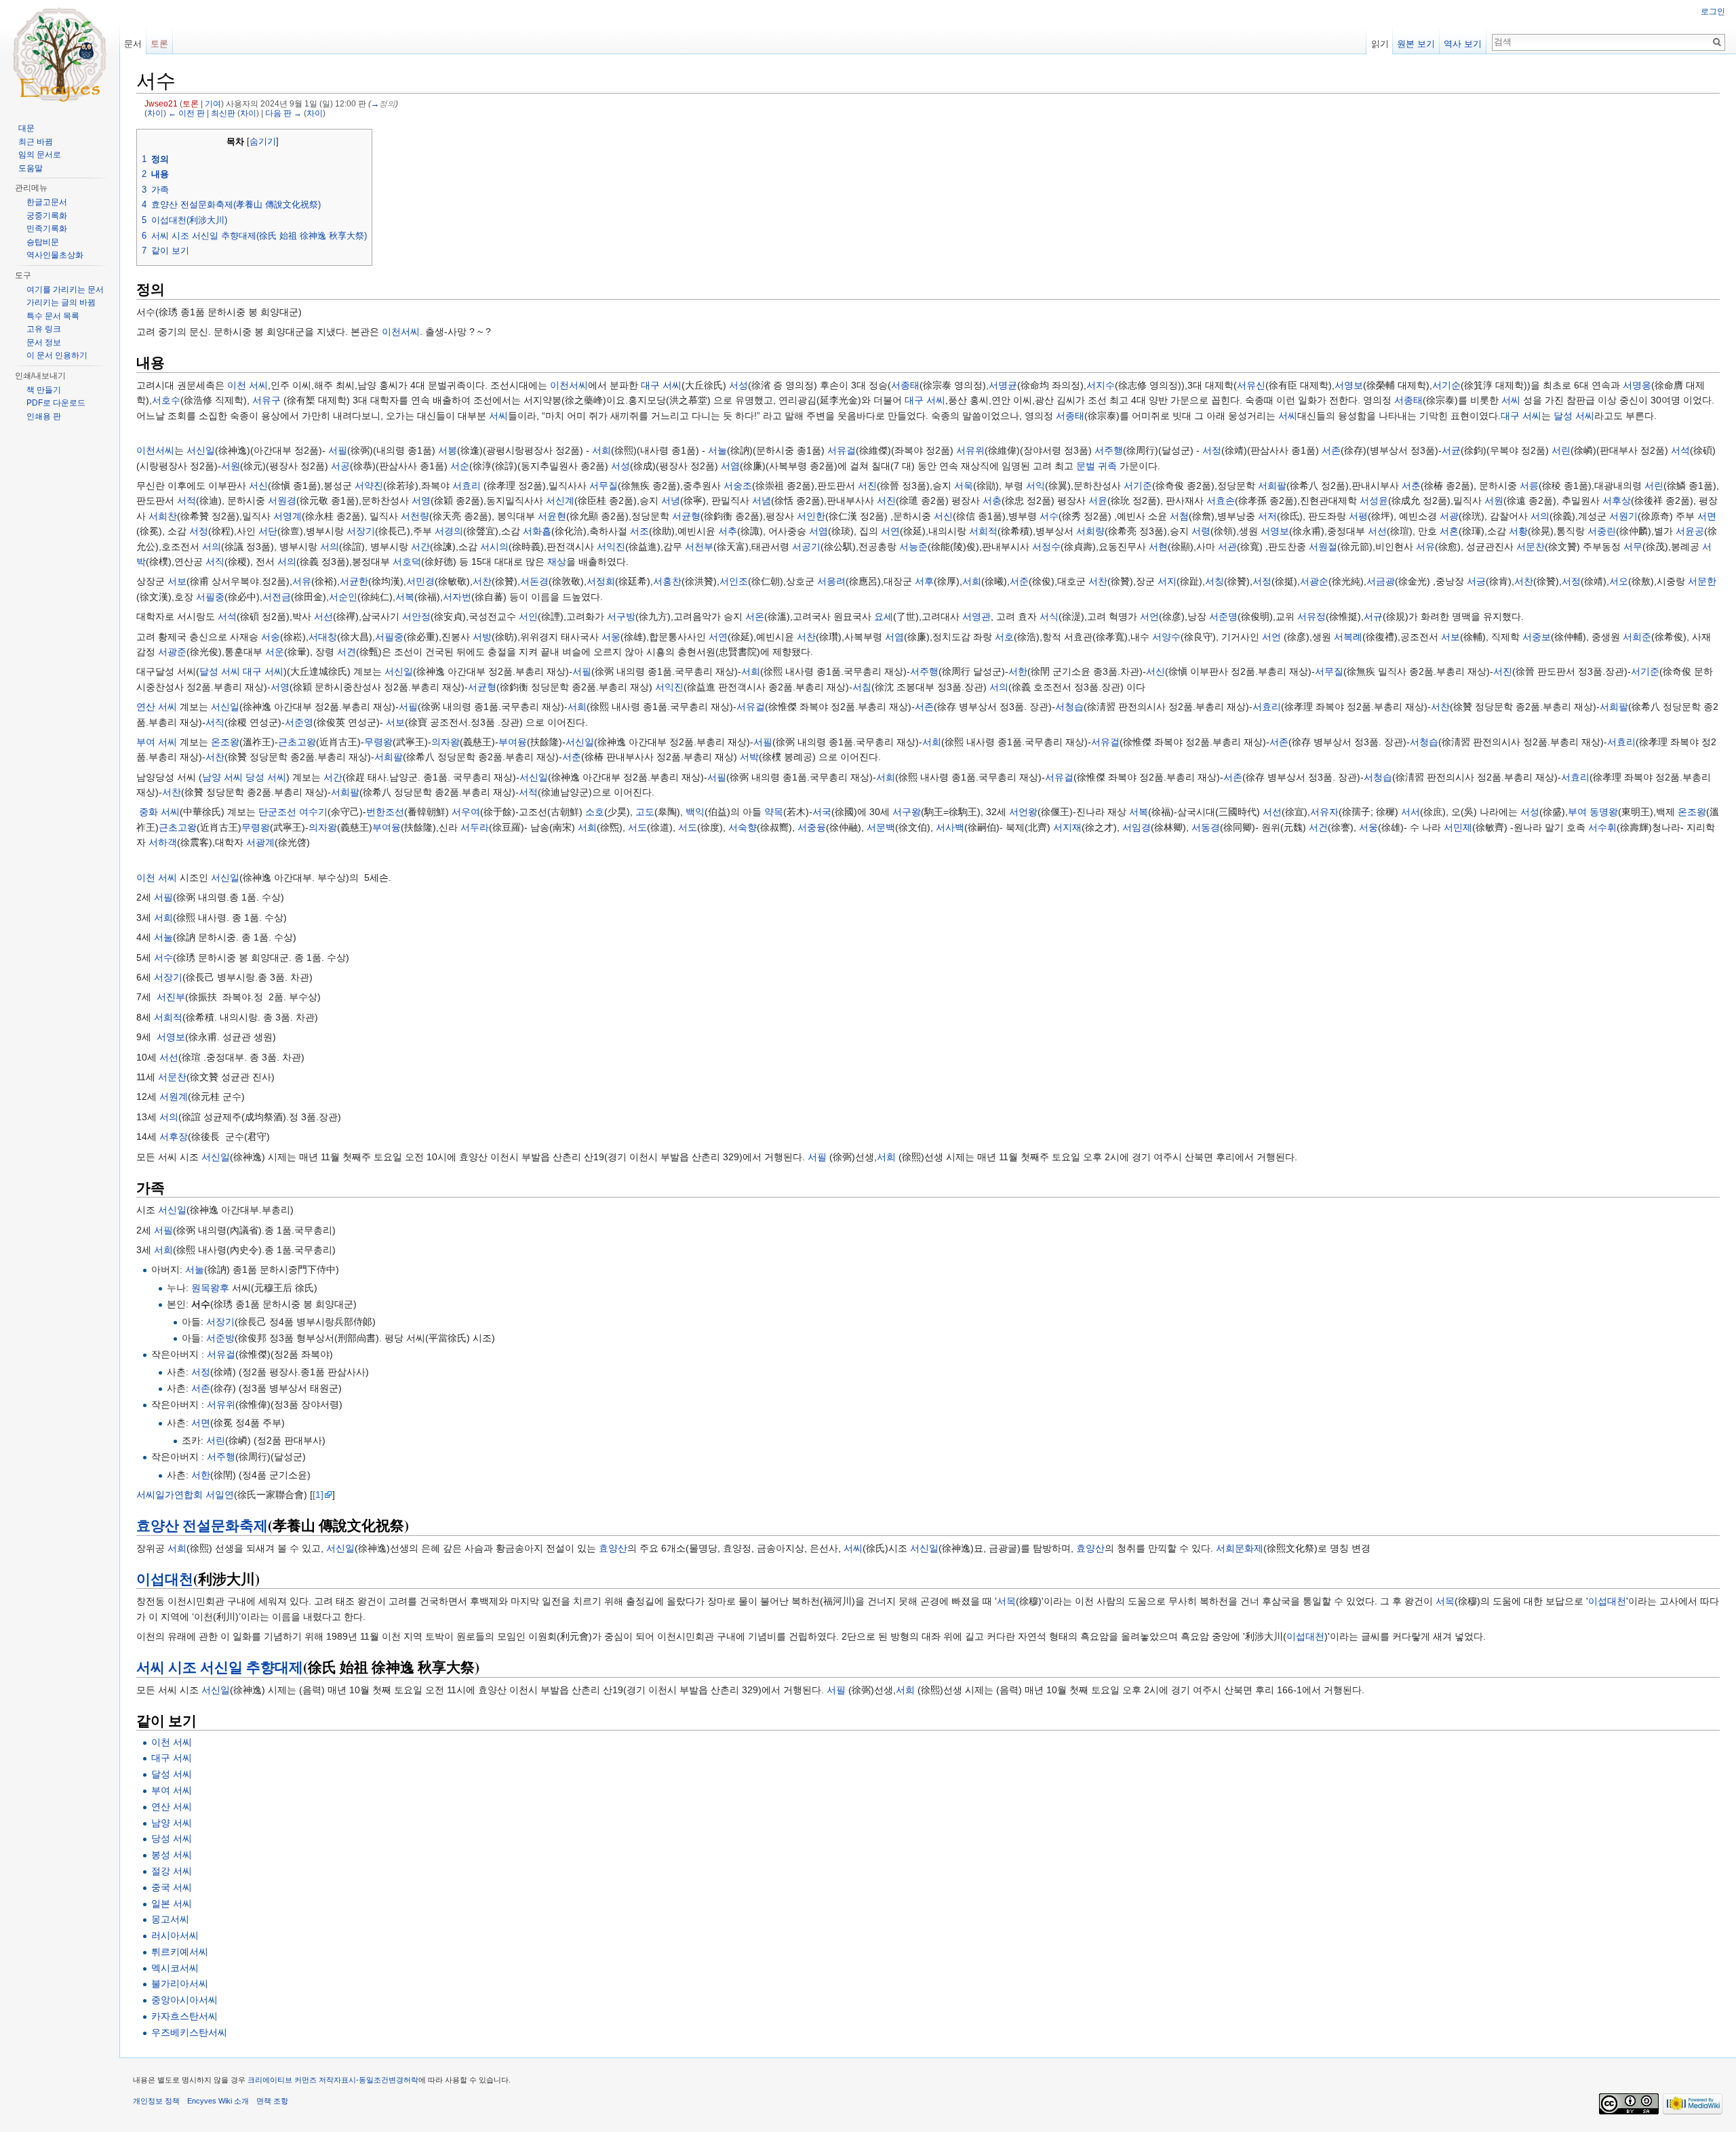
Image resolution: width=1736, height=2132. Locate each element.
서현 (1158, 547)
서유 (1425, 547)
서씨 (1511, 400)
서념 (762, 500)
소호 (595, 812)
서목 (1006, 1601)
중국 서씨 (172, 1887)
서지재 (1067, 827)
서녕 (671, 500)
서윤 (1098, 500)
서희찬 (163, 516)
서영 (421, 500)
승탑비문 (43, 242)
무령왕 (378, 742)
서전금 (277, 597)
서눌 (717, 450)
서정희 (601, 581)
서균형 (686, 516)
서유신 (1251, 385)
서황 (1518, 531)
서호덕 (407, 561)
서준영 (299, 722)
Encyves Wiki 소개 (218, 2101)
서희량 (1090, 531)
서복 (405, 597)
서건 (1318, 827)
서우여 (466, 812)
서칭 (1215, 581)
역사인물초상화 (55, 255)
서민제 (1458, 827)
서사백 (950, 827)
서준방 (220, 1338)
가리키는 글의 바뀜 (61, 302)
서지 (1167, 581)
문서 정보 (44, 342)
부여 (1577, 812)
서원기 (1623, 516)
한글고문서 (47, 202)
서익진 (611, 547)
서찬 (482, 581)
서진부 (171, 997)
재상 (557, 561)
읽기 (1380, 44)
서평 (1358, 516)
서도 (637, 827)
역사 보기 (1463, 44)
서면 (1707, 516)
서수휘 (1602, 827)
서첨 (1179, 516)
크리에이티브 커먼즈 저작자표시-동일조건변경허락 (333, 2080)
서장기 (361, 531)
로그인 (1713, 12)
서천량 (415, 516)
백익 (695, 812)
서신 (258, 486)
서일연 (220, 1495)
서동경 (1206, 827)
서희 (601, 450)
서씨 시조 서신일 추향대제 (220, 1667)
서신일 (201, 450)
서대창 (323, 637)
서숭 (271, 637)
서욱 (964, 486)
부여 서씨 (157, 742)
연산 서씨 (157, 707)
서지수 (1101, 385)
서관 (1227, 547)
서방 (482, 637)
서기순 (1446, 385)
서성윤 (1374, 500)
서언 (1149, 616)
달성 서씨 (1574, 416)
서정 (1212, 450)
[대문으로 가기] (60, 54)
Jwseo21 (161, 103)
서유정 (1311, 616)
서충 (992, 500)
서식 (1049, 616)
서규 (1373, 616)
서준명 (1223, 616)
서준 (1019, 581)
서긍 (1476, 581)
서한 (1018, 671)
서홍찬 (667, 581)
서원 (231, 466)
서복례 (1348, 637)
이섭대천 (165, 1579)
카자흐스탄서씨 (184, 2016)
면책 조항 (272, 2101)
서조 (639, 531)
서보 (177, 581)
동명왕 (1604, 812)
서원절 (1323, 547)
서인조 (734, 581)
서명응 (1637, 385)
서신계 (560, 500)
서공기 (806, 547)
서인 (528, 616)
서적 (186, 500)
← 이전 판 (186, 113)
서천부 (699, 547)
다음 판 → (283, 113)
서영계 (288, 516)
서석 (1680, 450)
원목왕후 (210, 1288)
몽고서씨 (170, 1919)
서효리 (467, 486)
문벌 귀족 (1097, 466)
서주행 (1109, 450)
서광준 (172, 652)
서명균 (1003, 385)
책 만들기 (44, 390)
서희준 (1637, 637)
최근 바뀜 (36, 142)
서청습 (1069, 707)
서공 (340, 466)
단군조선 (277, 812)
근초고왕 (297, 742)
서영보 (1349, 385)
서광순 (1314, 581)
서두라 (475, 827)
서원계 (174, 1097)
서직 (215, 561)
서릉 (1529, 486)
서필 (338, 450)
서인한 (811, 516)
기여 (213, 103)
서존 (1331, 450)
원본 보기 (1416, 44)
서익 (1035, 486)
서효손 (1221, 500)
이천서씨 (401, 332)
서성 (738, 385)
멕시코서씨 (175, 1968)
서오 (1619, 581)
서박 (749, 757)
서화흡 (537, 531)
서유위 (970, 450)
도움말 (31, 168)
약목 (774, 812)
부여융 (513, 742)
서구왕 (907, 812)
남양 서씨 (222, 777)
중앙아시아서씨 (184, 2000)
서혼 (1449, 531)
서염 (730, 466)
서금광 (1381, 581)
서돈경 (534, 581)
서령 (1201, 531)
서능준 (913, 547)
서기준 (1138, 486)
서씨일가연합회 (170, 1495)
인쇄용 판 (44, 416)
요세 (884, 616)
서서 (1410, 812)
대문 (26, 128)
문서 (133, 44)
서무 (1633, 547)
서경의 (449, 531)
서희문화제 (1240, 1548)
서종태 (905, 385)
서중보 (1537, 637)
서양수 (1166, 637)
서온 (755, 616)
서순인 (343, 597)
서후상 (1617, 500)
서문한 (1702, 581)
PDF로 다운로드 (56, 403)
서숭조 (738, 486)
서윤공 (1690, 531)
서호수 (166, 400)
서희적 (983, 531)
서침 (862, 687)
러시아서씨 (175, 1935)
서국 (822, 812)
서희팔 (1272, 486)
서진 (867, 486)
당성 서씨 (266, 777)
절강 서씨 (172, 1871)
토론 (191, 103)
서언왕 (1023, 812)
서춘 (1411, 486)
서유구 (267, 400)
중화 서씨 (159, 812)
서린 (1561, 450)
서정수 (1046, 547)
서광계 (260, 842)
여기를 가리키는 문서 (65, 290)
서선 (1377, 531)
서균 (1451, 450)
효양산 (613, 1548)
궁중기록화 (47, 216)
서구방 (621, 616)
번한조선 (385, 812)
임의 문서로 (40, 155)
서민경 (420, 581)
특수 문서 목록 (53, 316)
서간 (420, 547)
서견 (347, 652)
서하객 (163, 842)
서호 (1004, 637)
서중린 (1602, 531)
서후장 (174, 1137)
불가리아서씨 (180, 1983)
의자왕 (446, 742)
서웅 (611, 637)
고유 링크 (44, 329)
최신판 (223, 113)
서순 (460, 466)
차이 (155, 113)
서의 (1540, 516)
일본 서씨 (172, 1903)
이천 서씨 (248, 385)
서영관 (976, 616)
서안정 (416, 616)
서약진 (369, 486)
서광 (1449, 516)
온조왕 (225, 742)
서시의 (494, 547)
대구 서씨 (661, 385)
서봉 (448, 450)
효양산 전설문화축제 (202, 1525)
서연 (890, 531)
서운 (275, 652)
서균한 (354, 581)
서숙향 (743, 827)
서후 (924, 581)
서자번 (457, 597)
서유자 (1324, 812)
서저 (1267, 516)
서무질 (604, 486)
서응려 (831, 581)
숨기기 (263, 142)
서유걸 (842, 450)
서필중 (210, 597)
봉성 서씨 (172, 1855)
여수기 (313, 812)
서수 (1049, 516)
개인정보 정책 (156, 2101)
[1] (318, 1495)
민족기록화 (47, 229)
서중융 (812, 827)
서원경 (282, 500)
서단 (268, 531)
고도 (645, 812)
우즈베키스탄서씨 (189, 2032)
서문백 (881, 827)
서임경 (1137, 827)
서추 (728, 531)
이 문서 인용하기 (57, 355)
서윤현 (552, 516)
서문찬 (1531, 547)
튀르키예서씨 (180, 1952)
